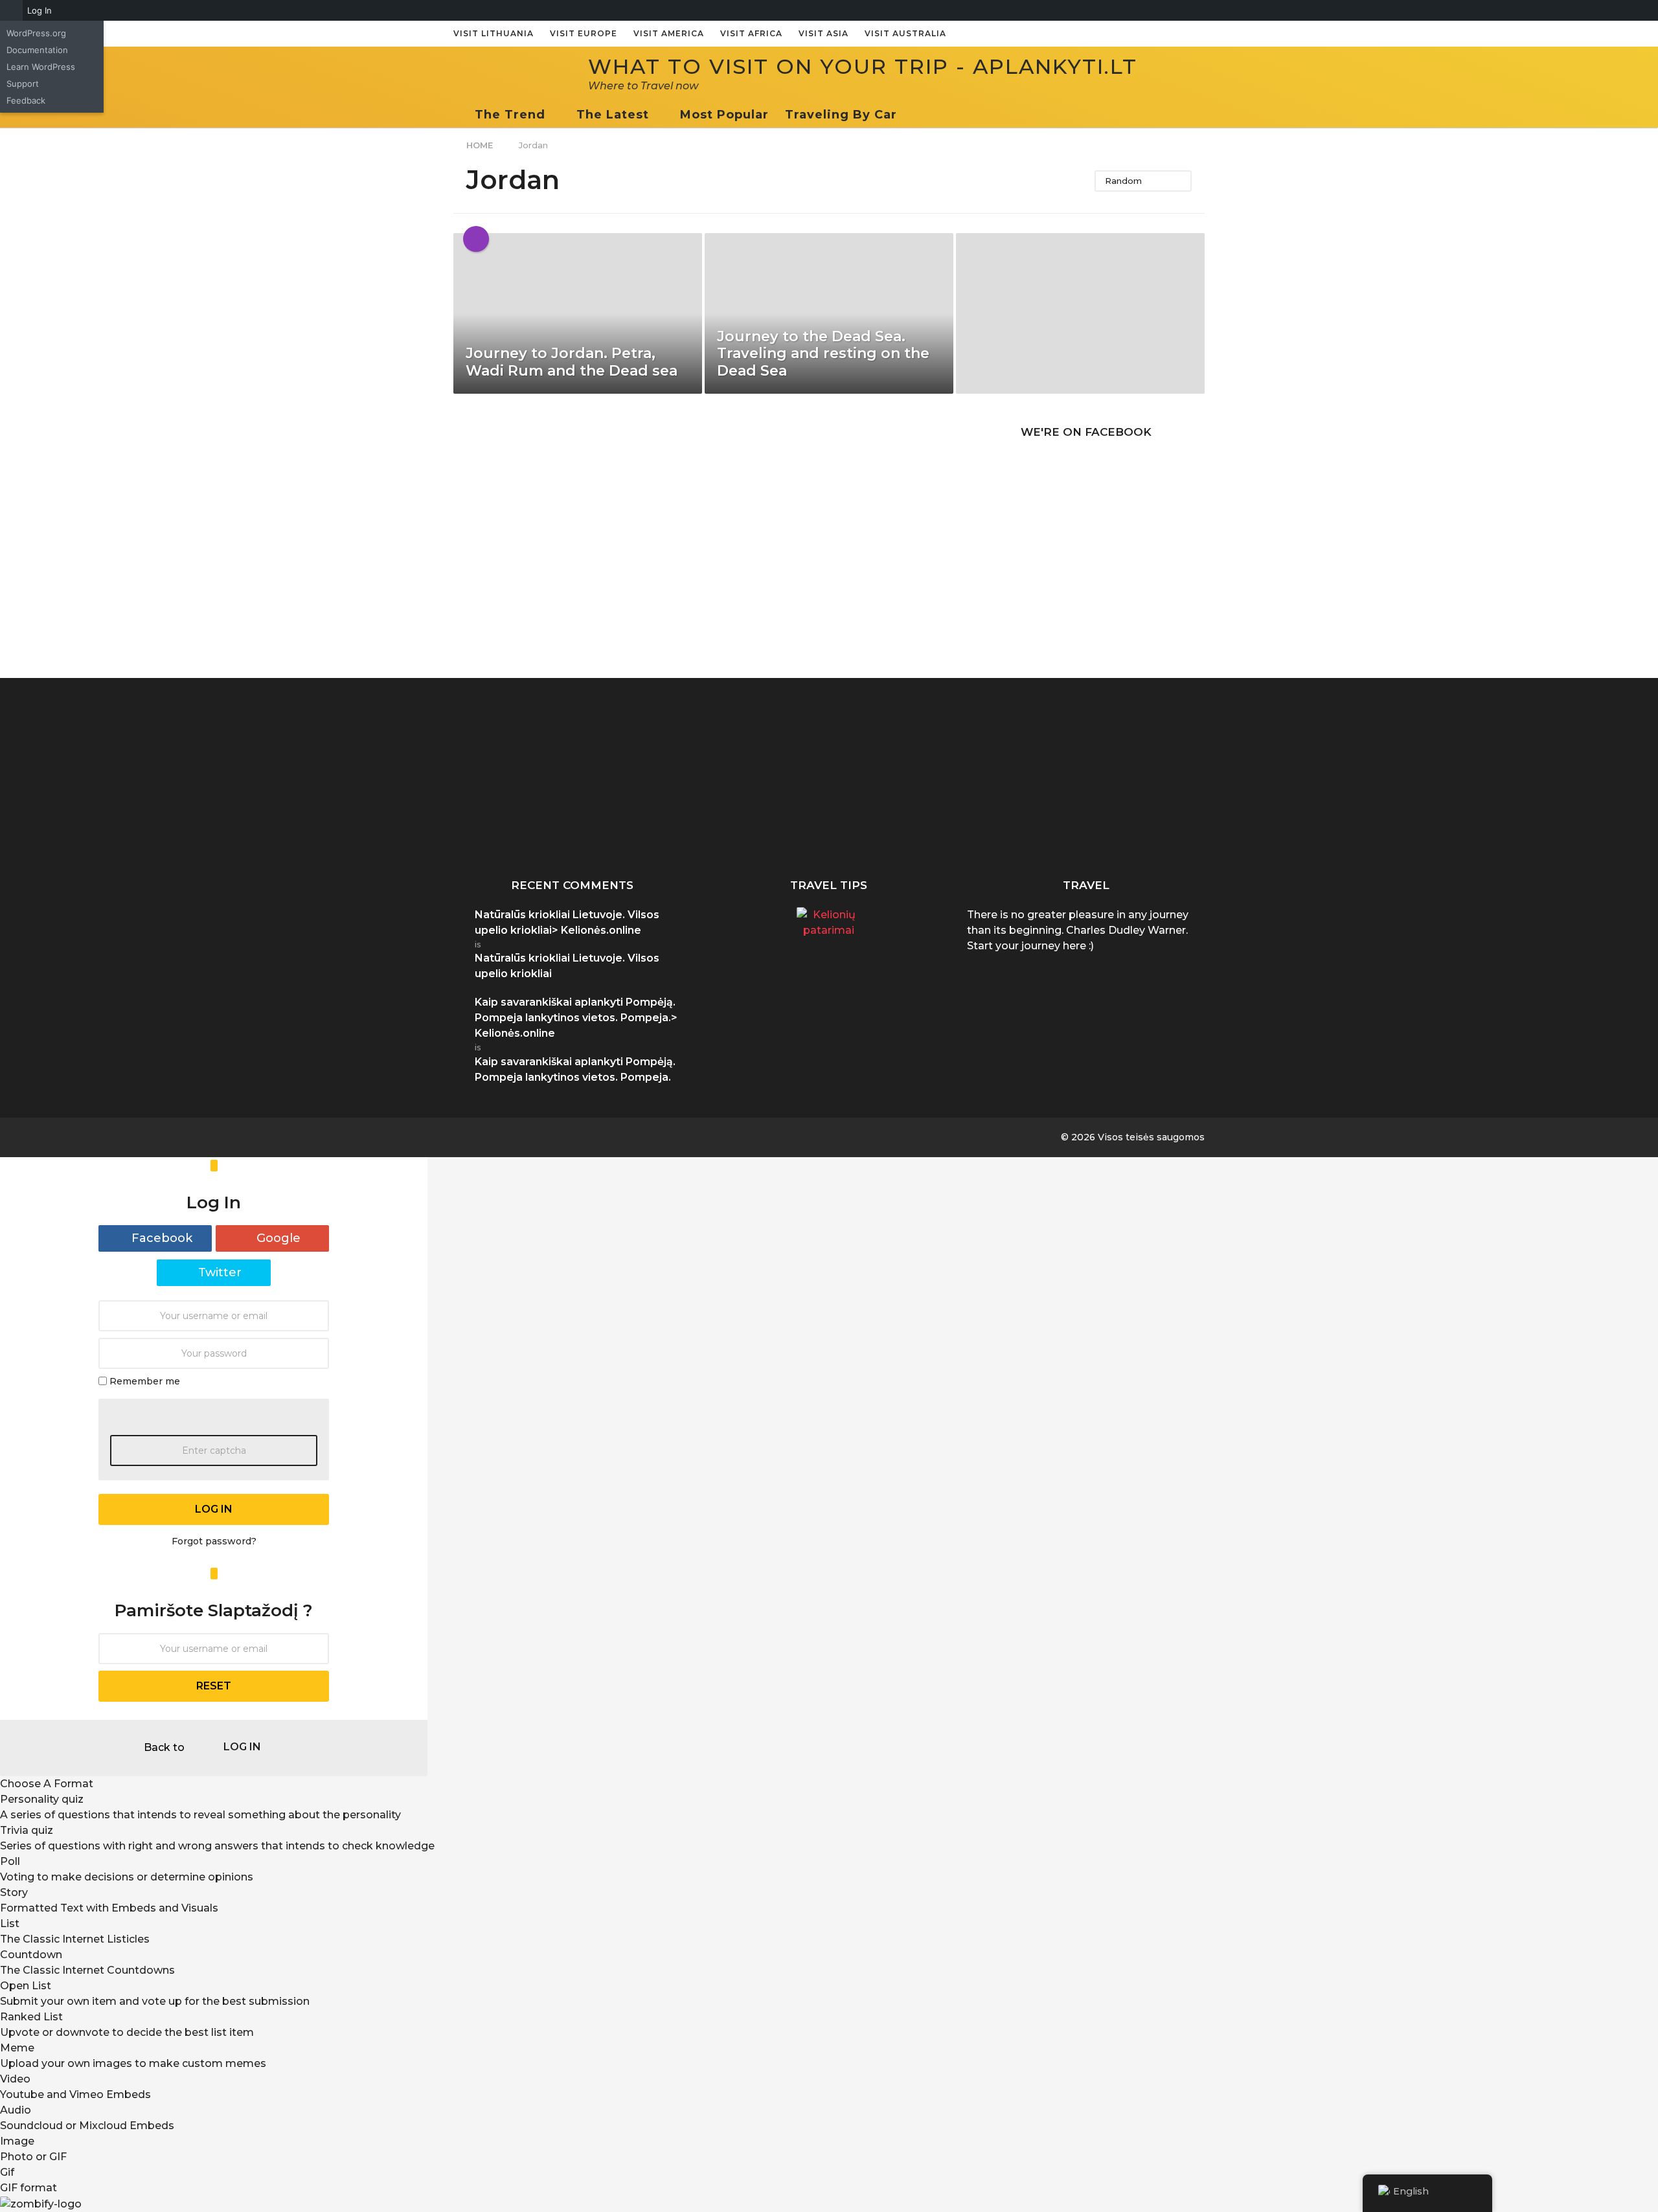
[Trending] (476, 239)
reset (214, 1686)
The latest (613, 115)
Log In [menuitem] (40, 10)
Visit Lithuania (494, 33)
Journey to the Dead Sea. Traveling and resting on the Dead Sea (823, 354)
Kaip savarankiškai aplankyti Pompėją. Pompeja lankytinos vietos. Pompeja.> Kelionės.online (576, 1018)
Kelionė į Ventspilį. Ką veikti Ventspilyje (1036, 822)
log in (214, 1509)
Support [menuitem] (23, 84)
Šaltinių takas (1296, 817)
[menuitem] (11, 10)
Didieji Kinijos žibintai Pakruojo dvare (1554, 822)
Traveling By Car (841, 115)
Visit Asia (823, 33)
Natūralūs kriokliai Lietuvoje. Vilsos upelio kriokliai (907, 828)
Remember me (145, 1381)
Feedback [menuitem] (26, 100)
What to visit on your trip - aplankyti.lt (863, 66)
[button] (910, 115)
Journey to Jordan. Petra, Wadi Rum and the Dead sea (572, 362)
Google (278, 1238)
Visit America (669, 33)
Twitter (220, 1272)
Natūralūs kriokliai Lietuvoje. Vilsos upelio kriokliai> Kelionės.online (567, 922)
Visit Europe (584, 33)
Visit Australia (905, 33)
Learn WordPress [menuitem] (41, 67)
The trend (510, 115)
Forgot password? (214, 1541)
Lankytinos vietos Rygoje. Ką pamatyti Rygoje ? (1166, 828)
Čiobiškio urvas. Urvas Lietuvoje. (778, 822)
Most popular (724, 115)
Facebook (162, 1238)
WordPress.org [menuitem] (36, 33)
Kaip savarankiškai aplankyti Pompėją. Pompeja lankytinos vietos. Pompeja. (518, 833)
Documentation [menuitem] (37, 50)
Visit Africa (751, 33)
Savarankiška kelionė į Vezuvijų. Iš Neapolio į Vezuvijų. (648, 828)
